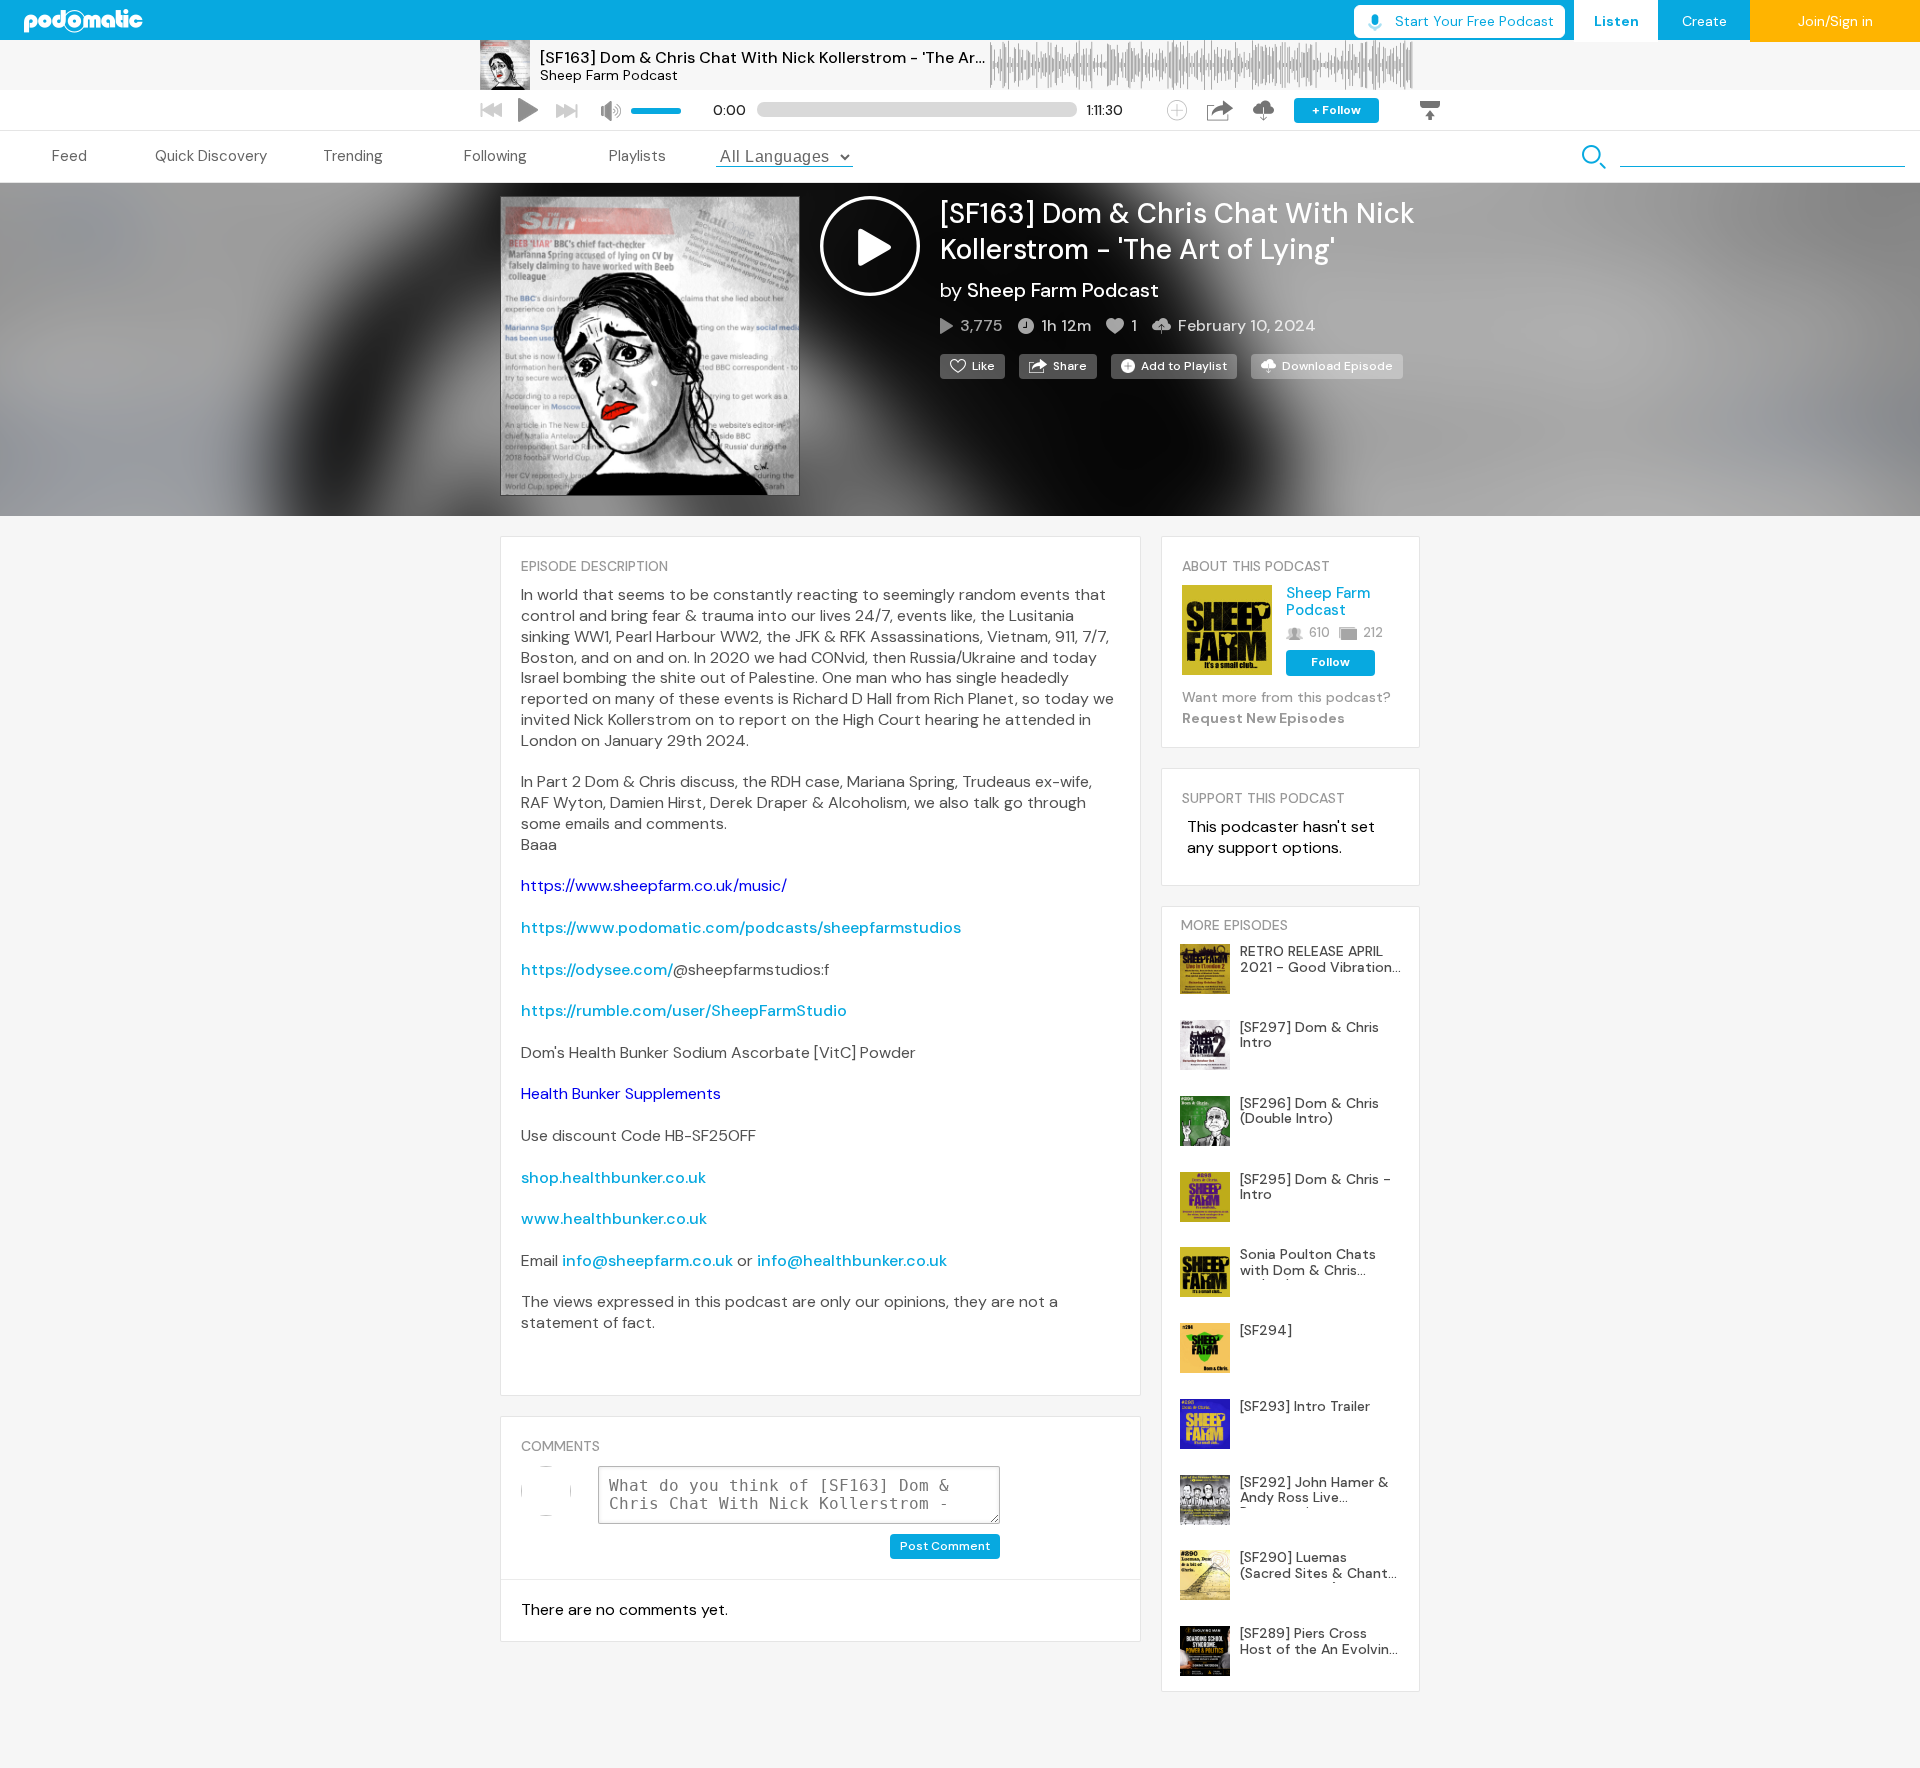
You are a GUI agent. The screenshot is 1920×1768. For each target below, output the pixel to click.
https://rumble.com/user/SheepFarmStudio (684, 1010)
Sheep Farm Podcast (609, 75)
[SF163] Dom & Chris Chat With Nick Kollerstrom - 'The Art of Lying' (764, 57)
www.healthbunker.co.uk (614, 1218)
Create (1704, 21)
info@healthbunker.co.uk (852, 1260)
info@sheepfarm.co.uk (647, 1260)
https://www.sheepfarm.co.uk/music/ (654, 885)
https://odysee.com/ (597, 969)
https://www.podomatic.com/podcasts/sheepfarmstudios (741, 927)
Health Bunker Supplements (621, 1093)
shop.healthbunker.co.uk (613, 1177)
